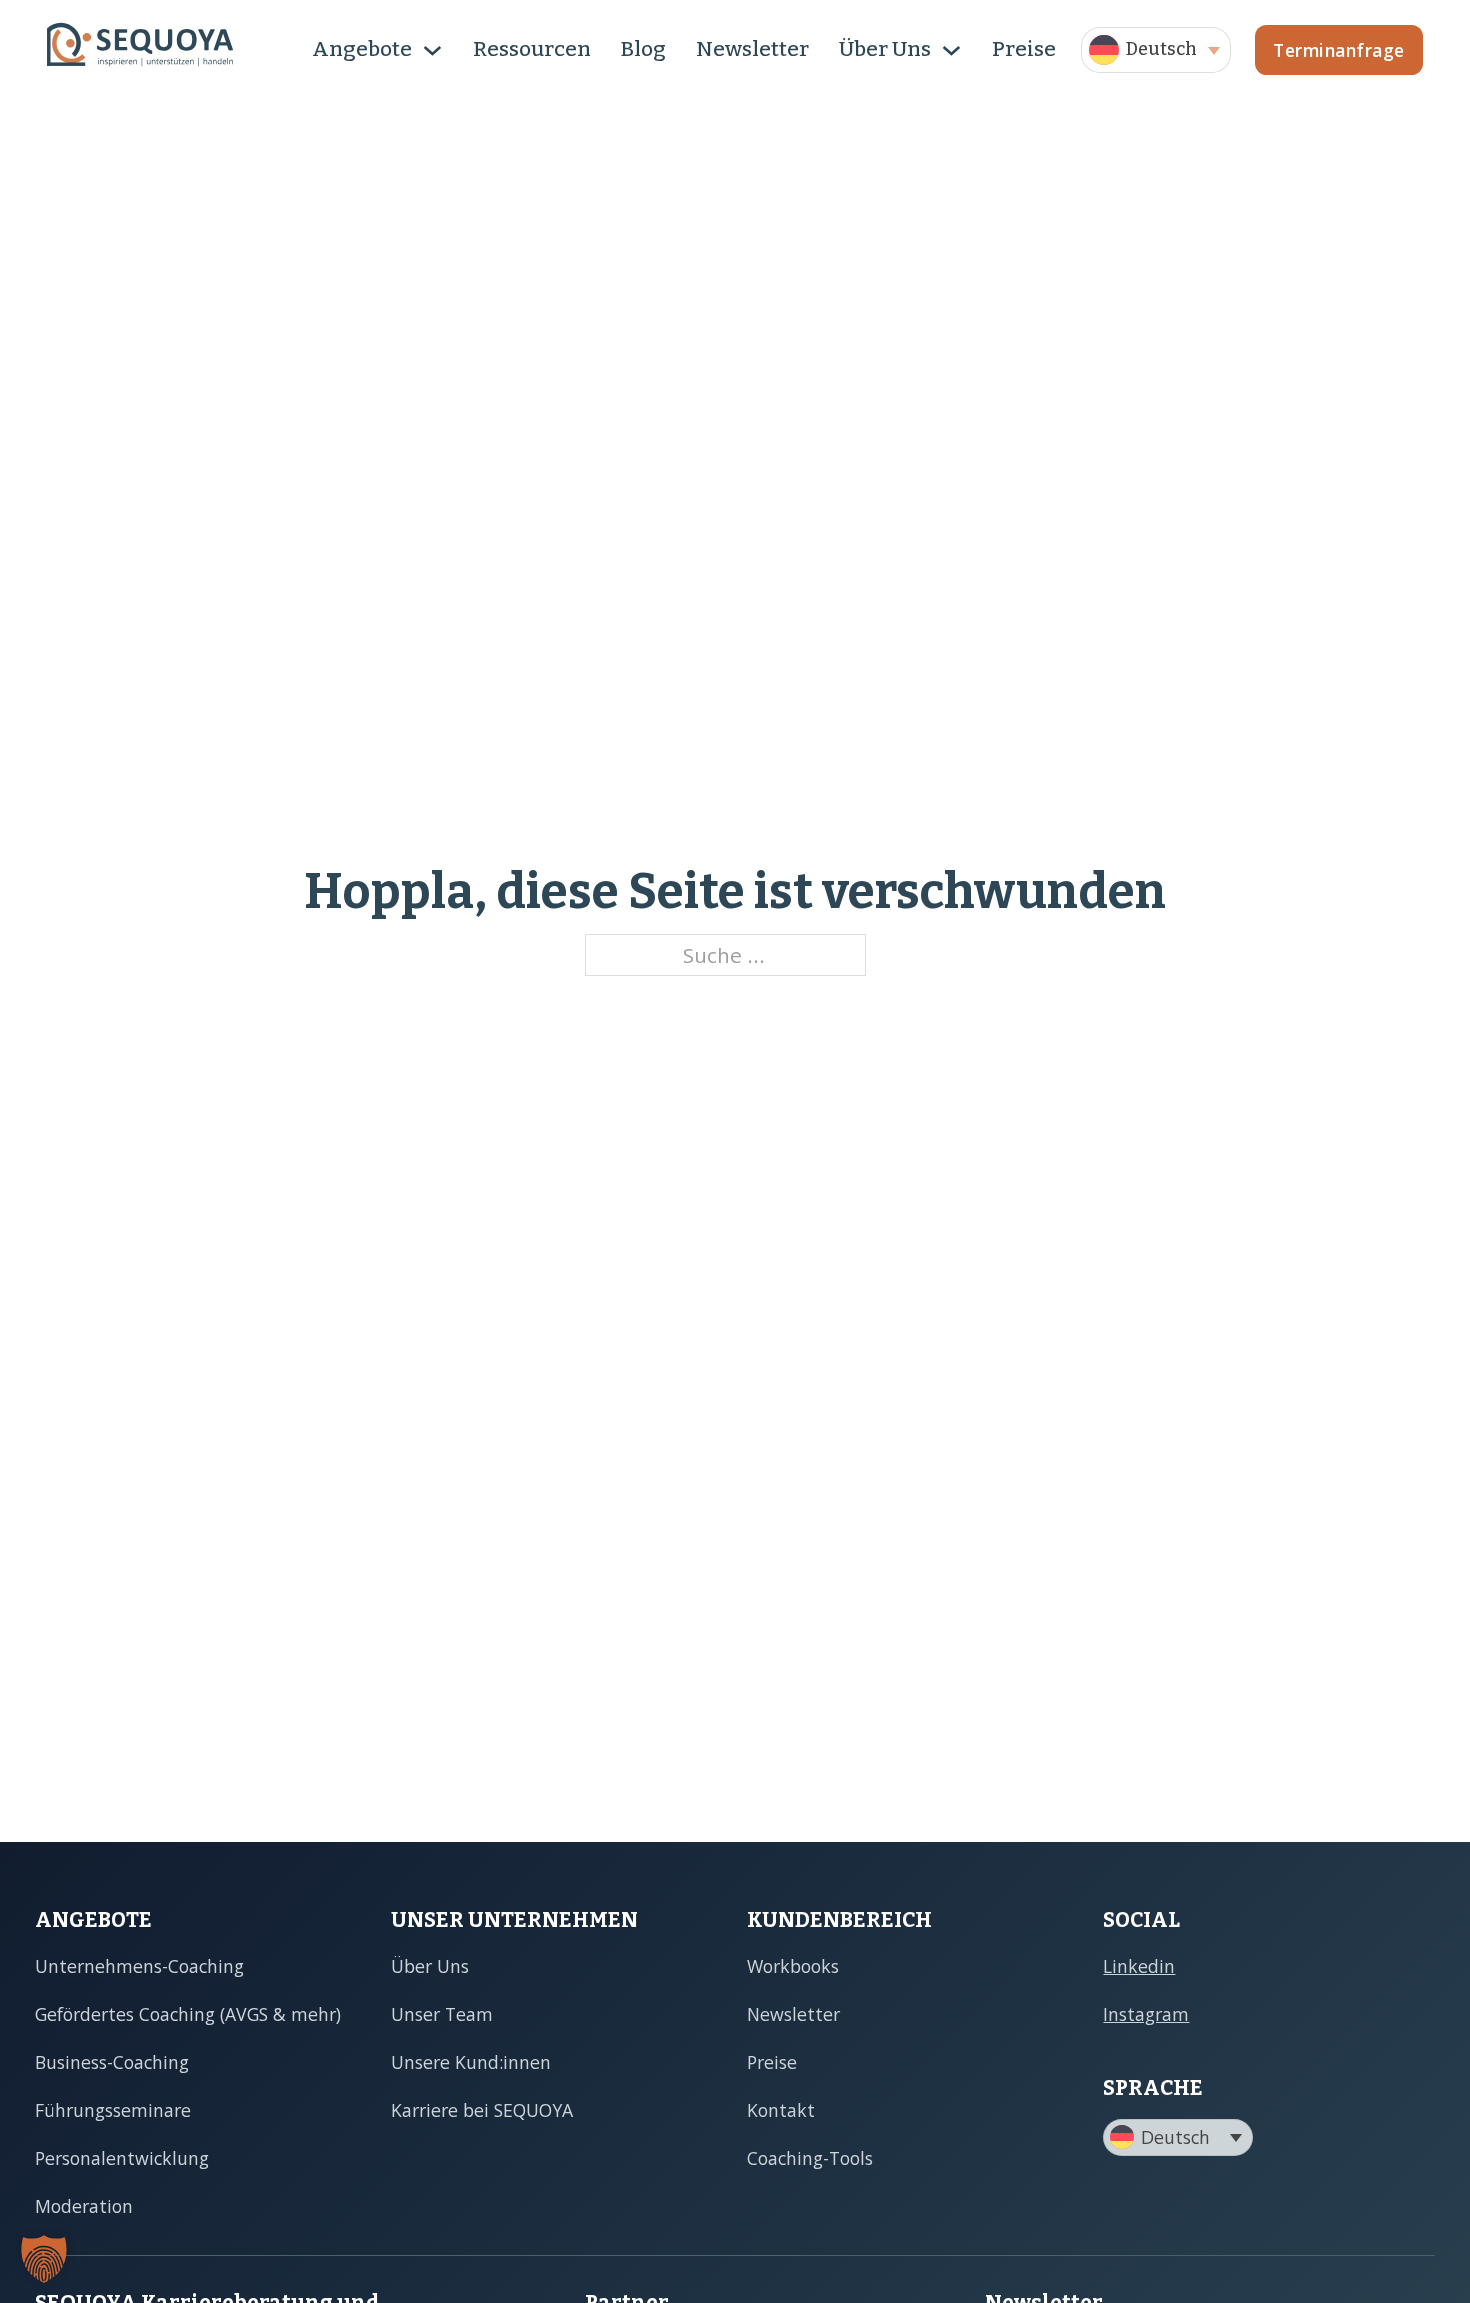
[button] (1156, 50)
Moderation (84, 2206)
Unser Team (442, 2014)
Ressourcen (532, 49)
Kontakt (781, 2110)
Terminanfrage (1339, 50)
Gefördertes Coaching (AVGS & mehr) (188, 2014)
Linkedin (1139, 1966)
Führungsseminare (113, 2110)
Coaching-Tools (810, 2158)
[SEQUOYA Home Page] (140, 49)
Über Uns (885, 49)
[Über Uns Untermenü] (951, 50)
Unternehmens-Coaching (139, 1966)
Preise (1024, 49)
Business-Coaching (112, 2062)
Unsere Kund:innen (471, 2062)
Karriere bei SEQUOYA (482, 2110)
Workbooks (793, 1966)
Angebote (362, 49)
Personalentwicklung (122, 2158)
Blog (643, 49)
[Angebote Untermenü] (432, 50)
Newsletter (752, 49)
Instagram (1146, 2014)
